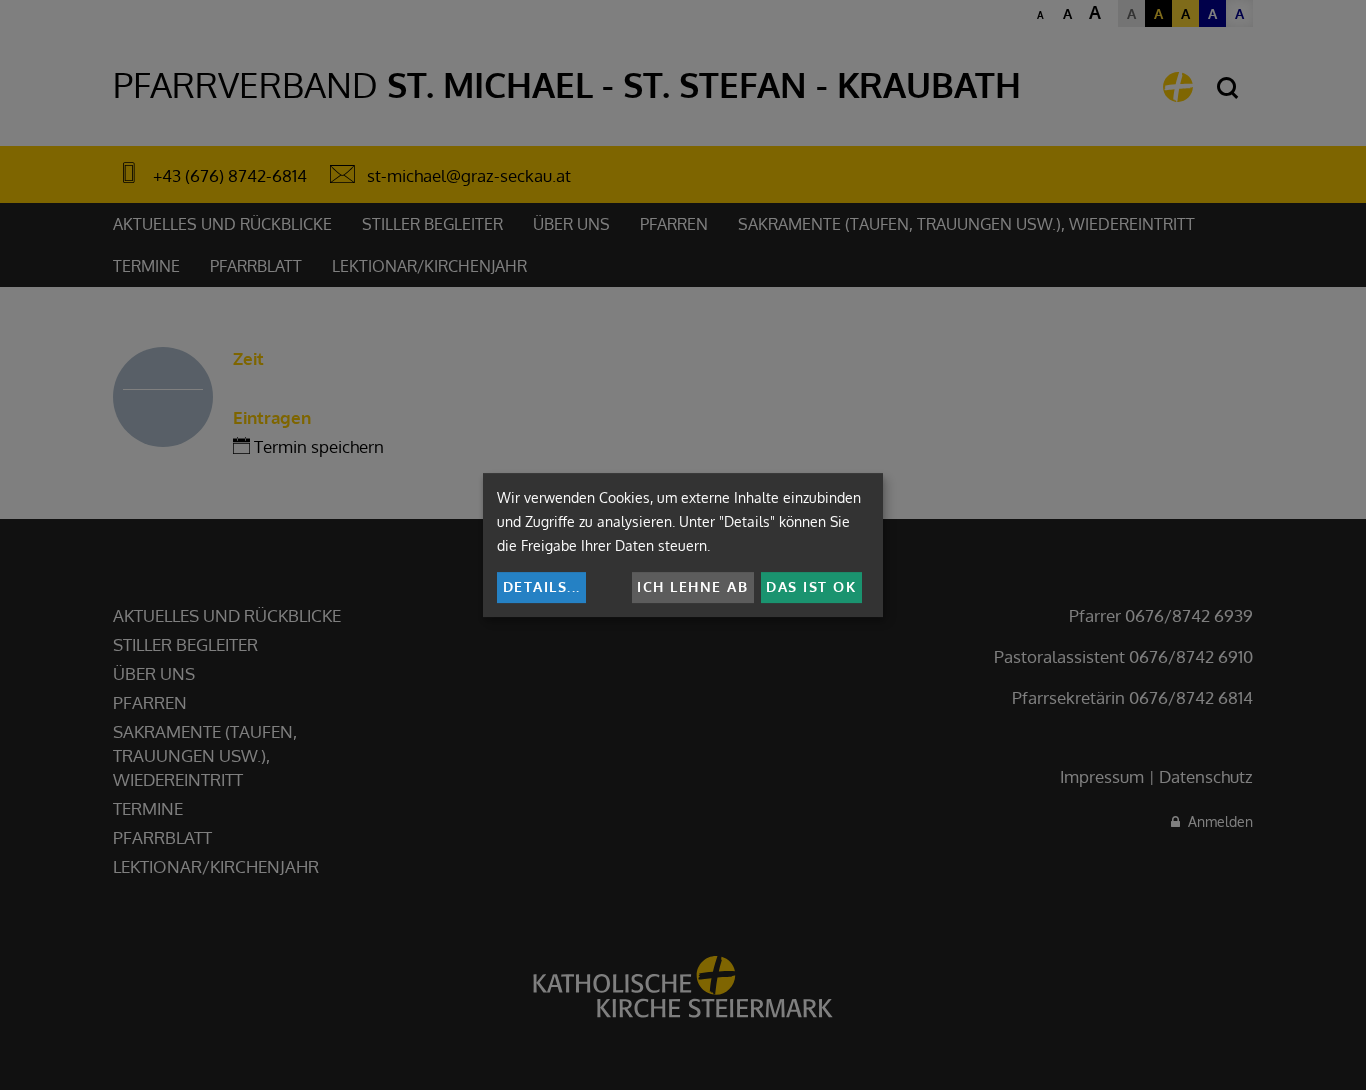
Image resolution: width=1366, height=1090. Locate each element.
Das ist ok (811, 586)
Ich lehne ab (692, 586)
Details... (542, 586)
